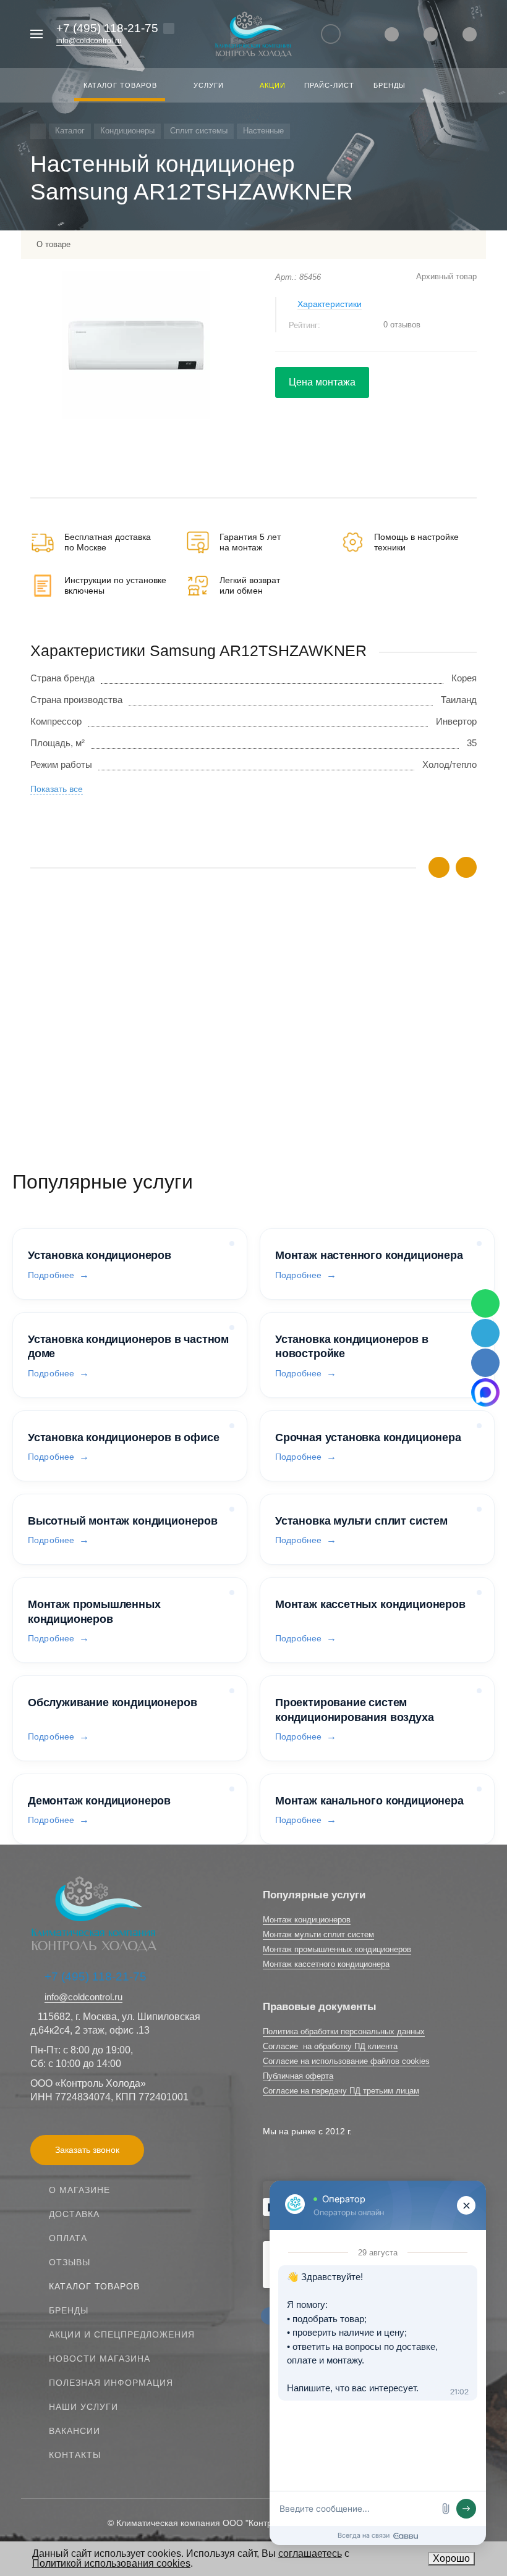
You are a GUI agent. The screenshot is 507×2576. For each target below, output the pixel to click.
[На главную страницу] (253, 34)
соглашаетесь (310, 2553)
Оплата (68, 2238)
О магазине (79, 2190)
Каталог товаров (94, 2286)
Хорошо (451, 2558)
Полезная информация (111, 2383)
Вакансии (75, 2431)
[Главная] (38, 131)
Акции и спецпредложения (122, 2334)
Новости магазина (100, 2359)
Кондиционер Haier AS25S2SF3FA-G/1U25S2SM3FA (140, 1014)
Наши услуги (83, 2407)
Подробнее (51, 1275)
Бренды (69, 2310)
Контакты (75, 2455)
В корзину (142, 1077)
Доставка (74, 2214)
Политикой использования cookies (111, 2563)
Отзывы (70, 2262)
